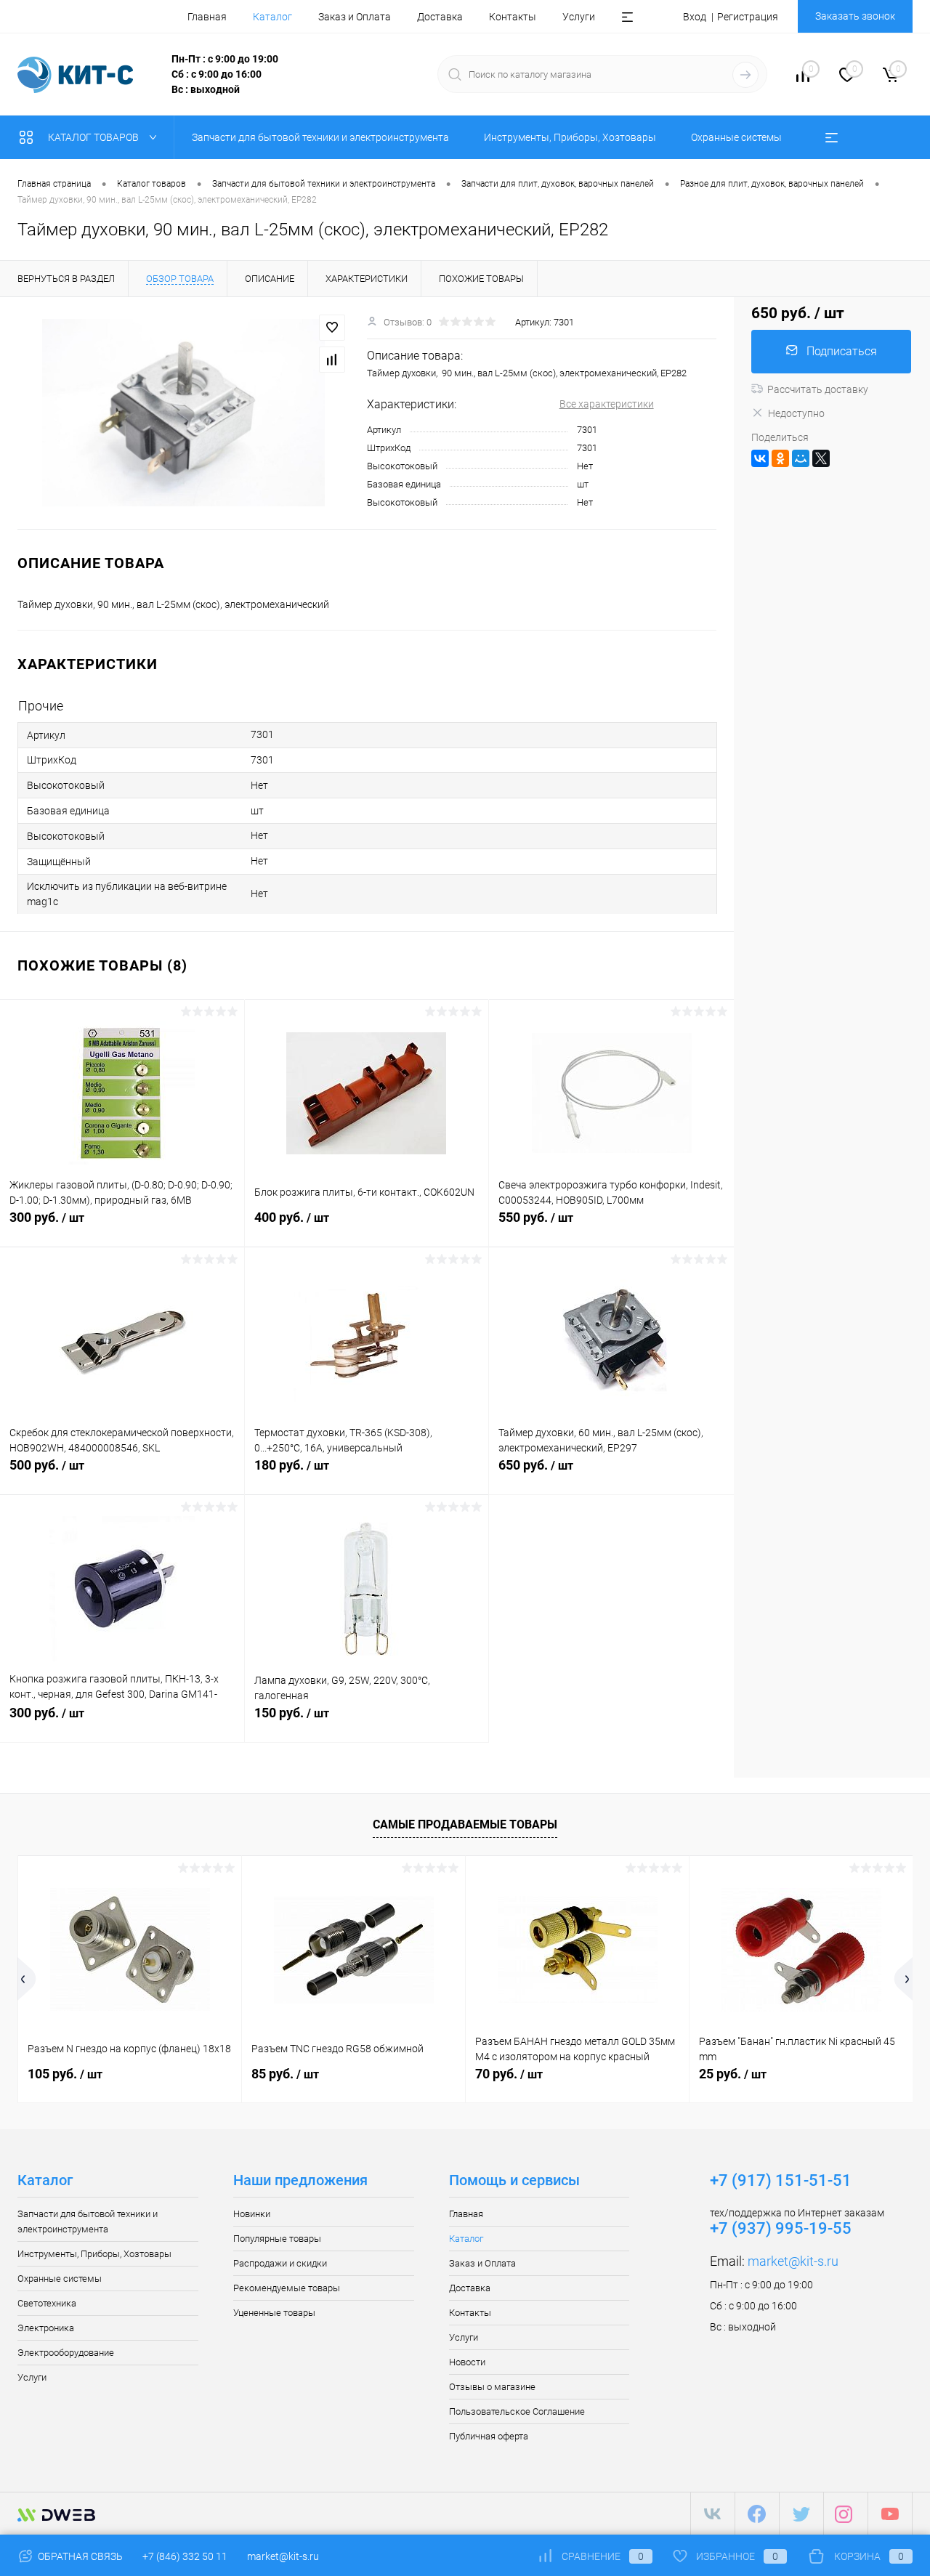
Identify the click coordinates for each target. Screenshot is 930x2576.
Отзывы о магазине (492, 2387)
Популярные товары (277, 2239)
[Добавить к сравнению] (332, 360)
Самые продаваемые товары (465, 1824)
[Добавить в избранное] (332, 328)
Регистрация (748, 17)
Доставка (440, 17)
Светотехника (47, 2303)
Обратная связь (79, 2556)
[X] (821, 458)
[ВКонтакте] (760, 458)
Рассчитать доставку (818, 389)
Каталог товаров (94, 137)
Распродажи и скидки (280, 2263)
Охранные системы (60, 2279)
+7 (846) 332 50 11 (185, 2556)
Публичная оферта (489, 2436)
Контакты (513, 17)
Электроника (46, 2328)
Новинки (252, 2214)
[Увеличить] (183, 413)
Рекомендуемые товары (287, 2288)
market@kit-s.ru (793, 2261)
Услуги (579, 17)
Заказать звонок (855, 16)
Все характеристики (607, 404)
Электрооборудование (66, 2353)
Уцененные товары (274, 2313)
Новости (467, 2362)
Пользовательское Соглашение (517, 2411)
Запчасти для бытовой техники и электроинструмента (88, 2221)
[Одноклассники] (780, 458)
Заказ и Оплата (355, 17)
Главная (207, 17)
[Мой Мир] (801, 458)
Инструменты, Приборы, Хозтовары (94, 2254)
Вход (695, 17)
